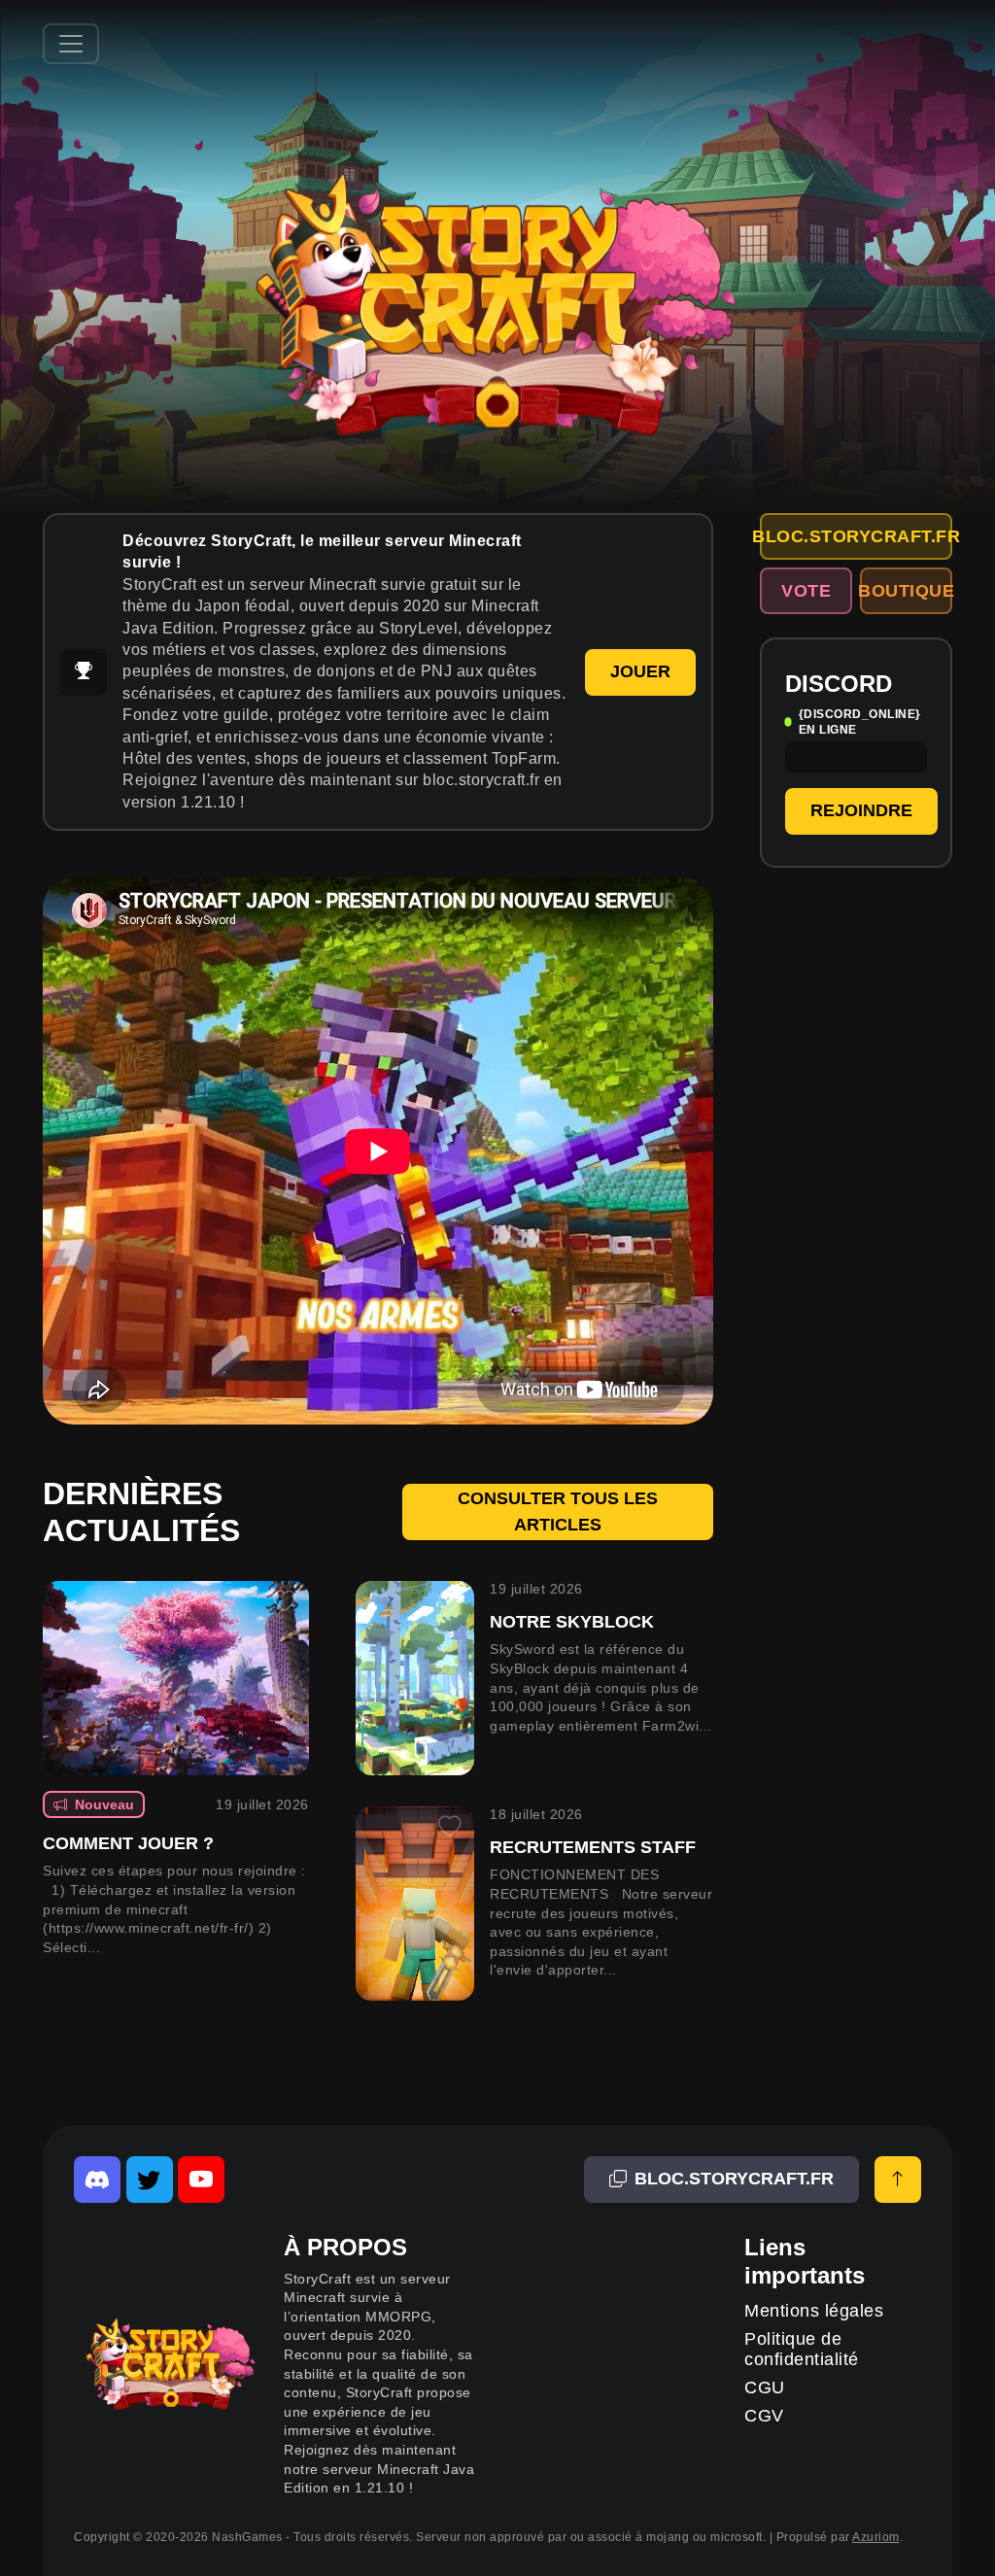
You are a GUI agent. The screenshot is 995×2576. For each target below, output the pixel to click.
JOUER (640, 671)
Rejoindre (861, 810)
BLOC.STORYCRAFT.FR (856, 536)
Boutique (906, 591)
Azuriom (876, 2537)
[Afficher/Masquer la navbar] (71, 44)
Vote (806, 591)
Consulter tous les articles (558, 1511)
